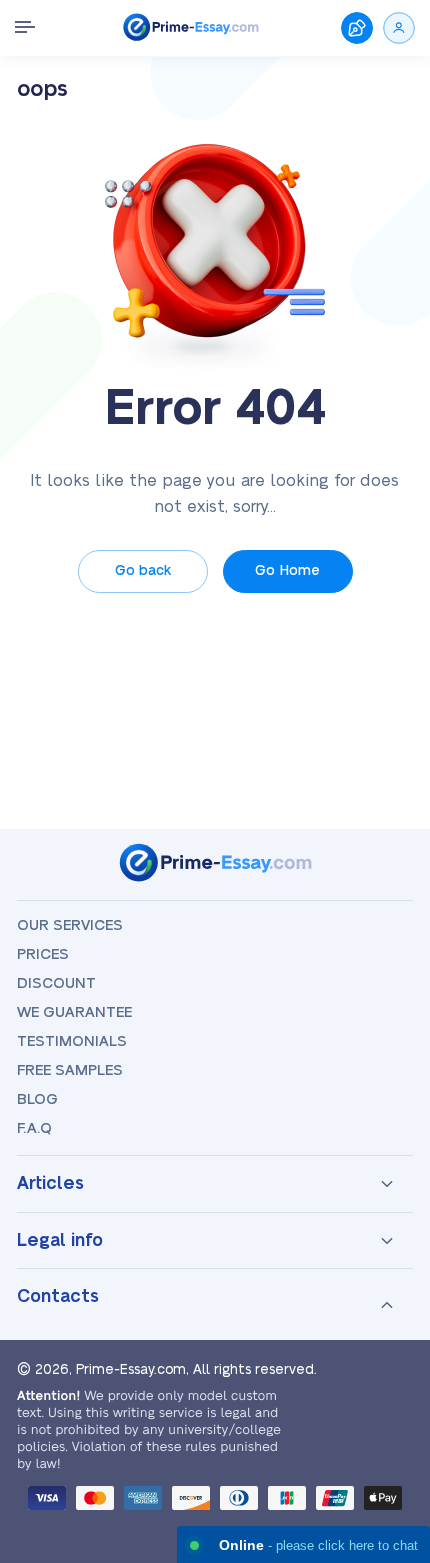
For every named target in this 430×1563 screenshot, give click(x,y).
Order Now (357, 28)
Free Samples (70, 1070)
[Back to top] (388, 1323)
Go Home (287, 571)
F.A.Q (34, 1128)
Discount (56, 983)
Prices (43, 954)
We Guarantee (74, 1012)
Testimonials (72, 1041)
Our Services (70, 925)
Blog (37, 1099)
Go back (143, 571)
